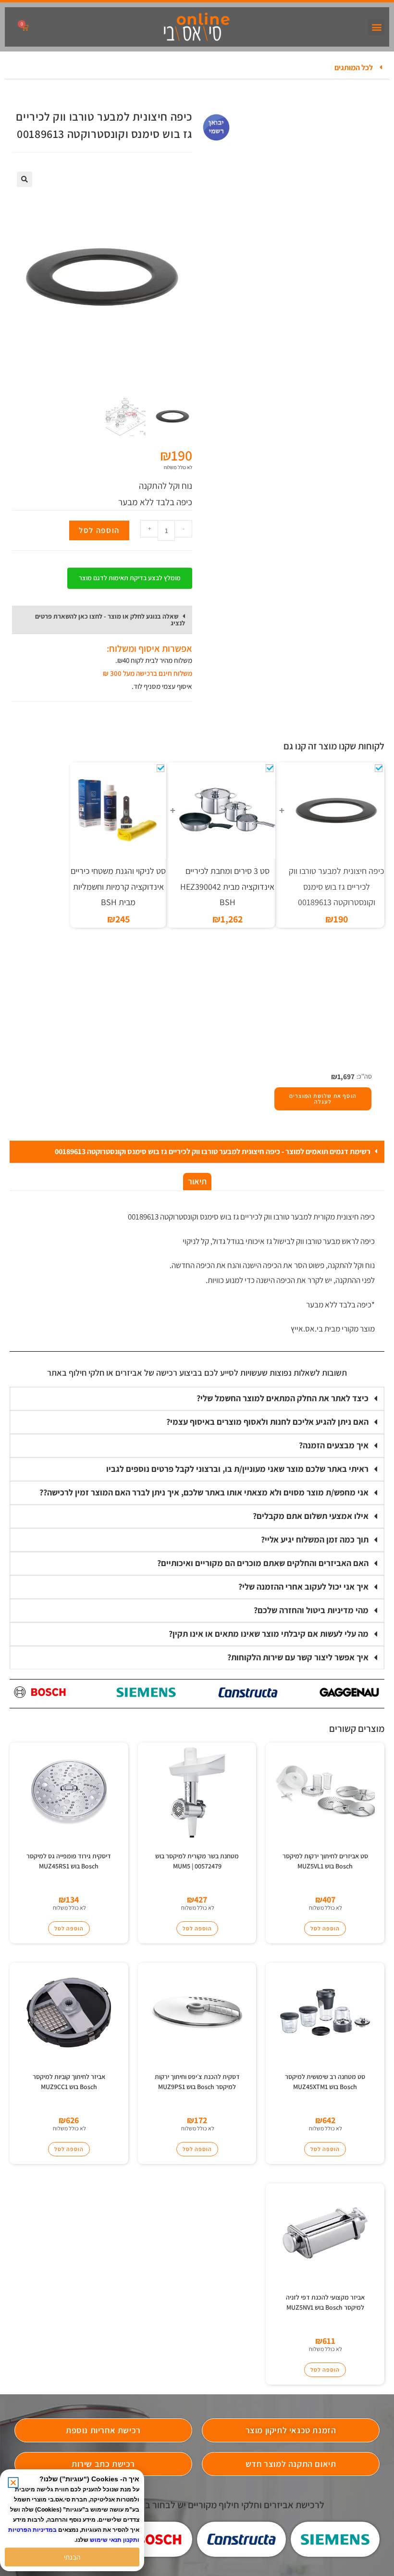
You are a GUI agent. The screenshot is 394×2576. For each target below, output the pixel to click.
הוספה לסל (99, 530)
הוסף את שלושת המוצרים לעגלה (323, 1099)
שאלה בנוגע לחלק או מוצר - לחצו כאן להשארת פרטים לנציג (110, 620)
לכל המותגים (354, 68)
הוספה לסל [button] (325, 1928)
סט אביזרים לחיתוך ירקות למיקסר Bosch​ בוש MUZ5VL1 (325, 1861)
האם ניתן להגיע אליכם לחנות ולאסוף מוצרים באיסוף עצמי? (267, 1422)
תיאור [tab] (197, 1181)
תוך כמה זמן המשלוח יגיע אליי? (315, 1539)
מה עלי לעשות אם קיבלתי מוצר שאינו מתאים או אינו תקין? (269, 1634)
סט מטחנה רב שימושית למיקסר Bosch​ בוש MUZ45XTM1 (325, 2082)
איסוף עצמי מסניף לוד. (162, 686)
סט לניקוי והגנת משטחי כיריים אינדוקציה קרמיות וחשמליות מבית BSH (118, 886)
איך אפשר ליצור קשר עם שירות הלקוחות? (298, 1657)
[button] (376, 27)
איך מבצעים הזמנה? (334, 1445)
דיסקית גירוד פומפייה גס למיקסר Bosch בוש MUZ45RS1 (69, 1861)
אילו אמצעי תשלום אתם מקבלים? (311, 1516)
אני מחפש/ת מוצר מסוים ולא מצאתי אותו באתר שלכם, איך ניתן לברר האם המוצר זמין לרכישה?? (204, 1492)
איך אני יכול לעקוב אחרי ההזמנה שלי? (303, 1587)
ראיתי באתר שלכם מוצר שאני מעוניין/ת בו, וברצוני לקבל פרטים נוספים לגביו (237, 1469)
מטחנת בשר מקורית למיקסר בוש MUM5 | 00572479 (197, 1861)
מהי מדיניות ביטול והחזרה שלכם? (311, 1610)
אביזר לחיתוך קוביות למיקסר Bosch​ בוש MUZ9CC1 (69, 2082)
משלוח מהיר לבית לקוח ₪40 (155, 660)
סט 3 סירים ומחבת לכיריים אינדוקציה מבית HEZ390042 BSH (227, 886)
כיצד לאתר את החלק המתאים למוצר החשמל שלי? (283, 1398)
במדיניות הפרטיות (32, 2530)
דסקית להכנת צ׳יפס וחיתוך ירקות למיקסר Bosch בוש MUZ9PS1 (197, 2082)
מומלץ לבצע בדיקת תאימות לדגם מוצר (130, 578)
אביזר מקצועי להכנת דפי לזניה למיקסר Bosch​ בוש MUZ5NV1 (325, 2302)
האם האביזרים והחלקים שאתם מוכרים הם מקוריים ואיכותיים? (263, 1563)
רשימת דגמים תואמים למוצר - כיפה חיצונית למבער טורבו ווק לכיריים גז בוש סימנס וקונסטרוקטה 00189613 (213, 1151)
